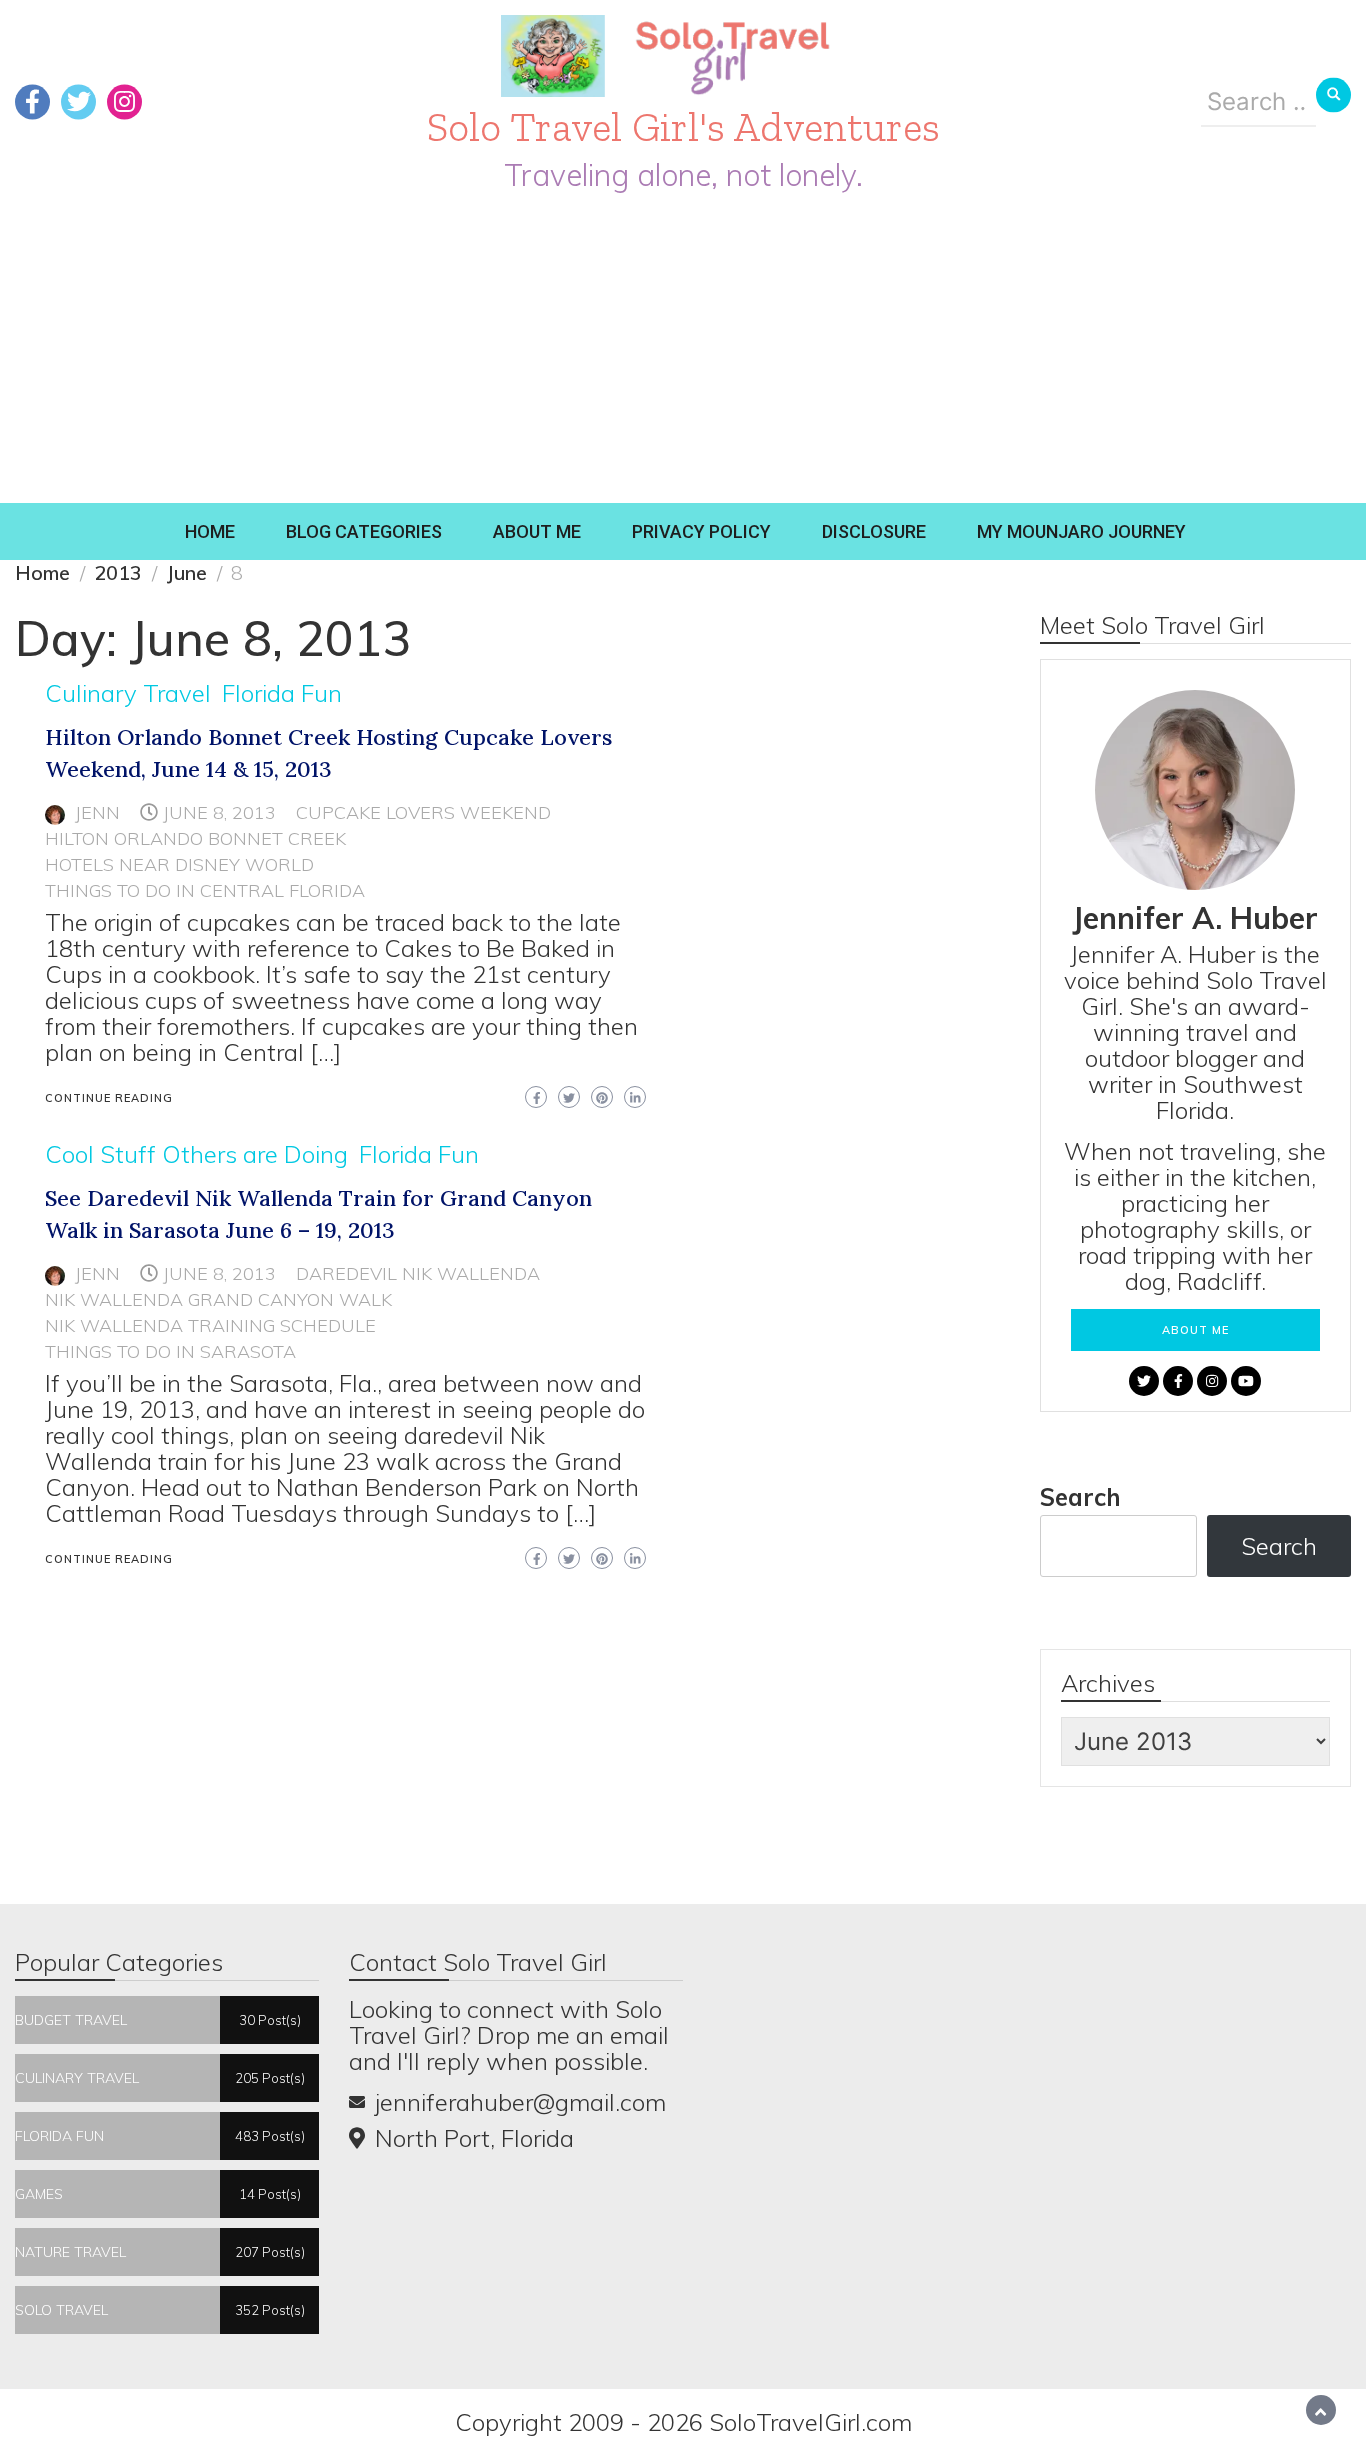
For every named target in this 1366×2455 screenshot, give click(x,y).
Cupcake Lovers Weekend (423, 812)
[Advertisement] (683, 353)
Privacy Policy (701, 531)
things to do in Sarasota (170, 1351)
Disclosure (874, 531)
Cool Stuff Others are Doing (196, 1154)
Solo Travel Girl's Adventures (683, 126)
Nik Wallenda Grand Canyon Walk (218, 1299)
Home (210, 531)
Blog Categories (364, 531)
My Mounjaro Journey (1081, 531)
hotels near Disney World (179, 864)
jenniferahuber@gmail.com (520, 2102)
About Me (537, 531)
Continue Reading (109, 1098)
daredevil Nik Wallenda (418, 1273)
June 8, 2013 (219, 812)
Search (1080, 1497)
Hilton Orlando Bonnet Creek (195, 838)
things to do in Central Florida (205, 890)
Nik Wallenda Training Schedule (210, 1325)
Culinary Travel (128, 693)
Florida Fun (282, 693)
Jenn (97, 812)
